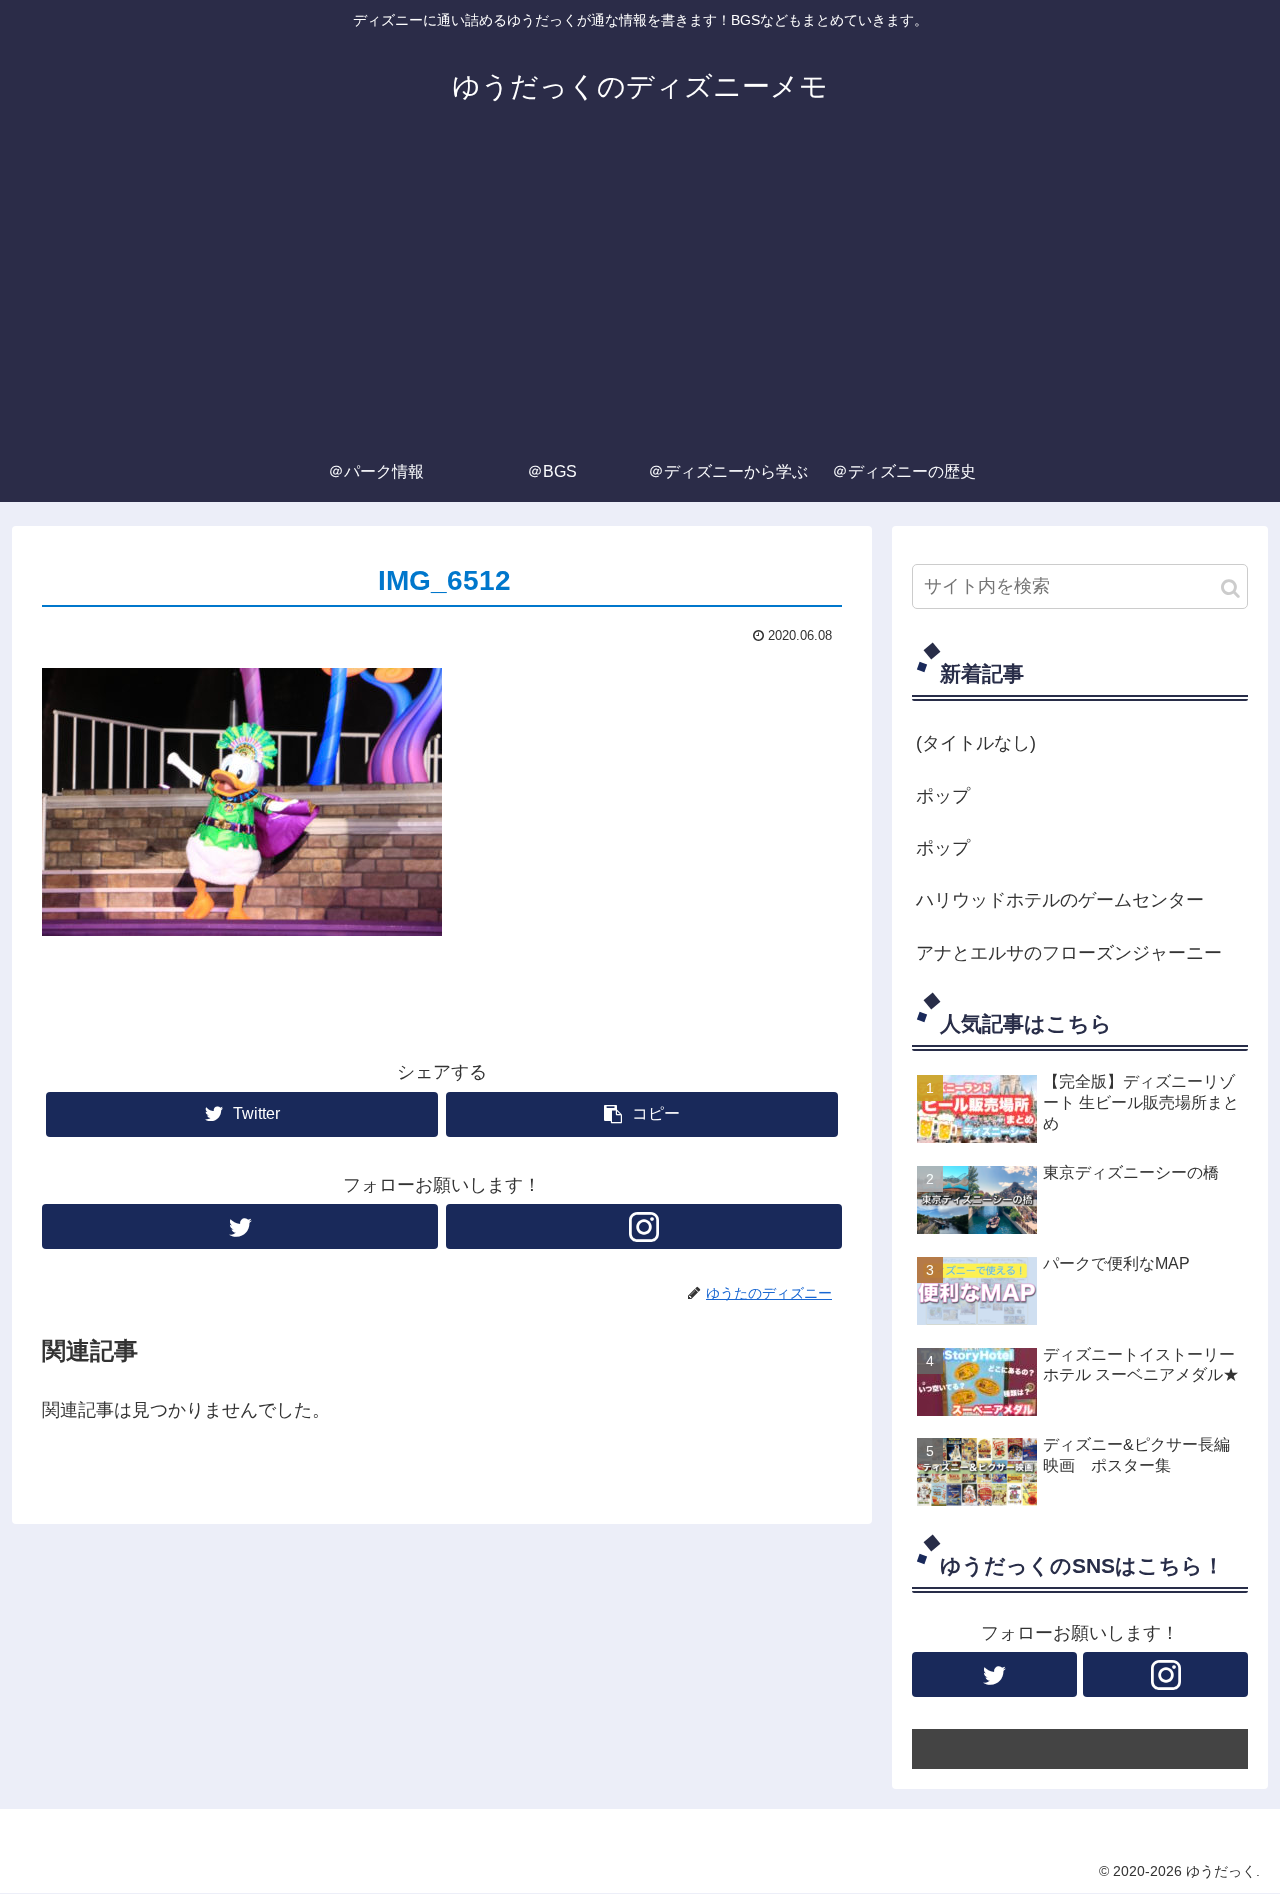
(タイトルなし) (976, 743)
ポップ (943, 796)
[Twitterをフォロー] (240, 1226)
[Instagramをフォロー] (644, 1226)
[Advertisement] (640, 292)
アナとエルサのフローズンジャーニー (1069, 953)
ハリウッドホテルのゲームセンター (1060, 900)
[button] (1230, 588)
